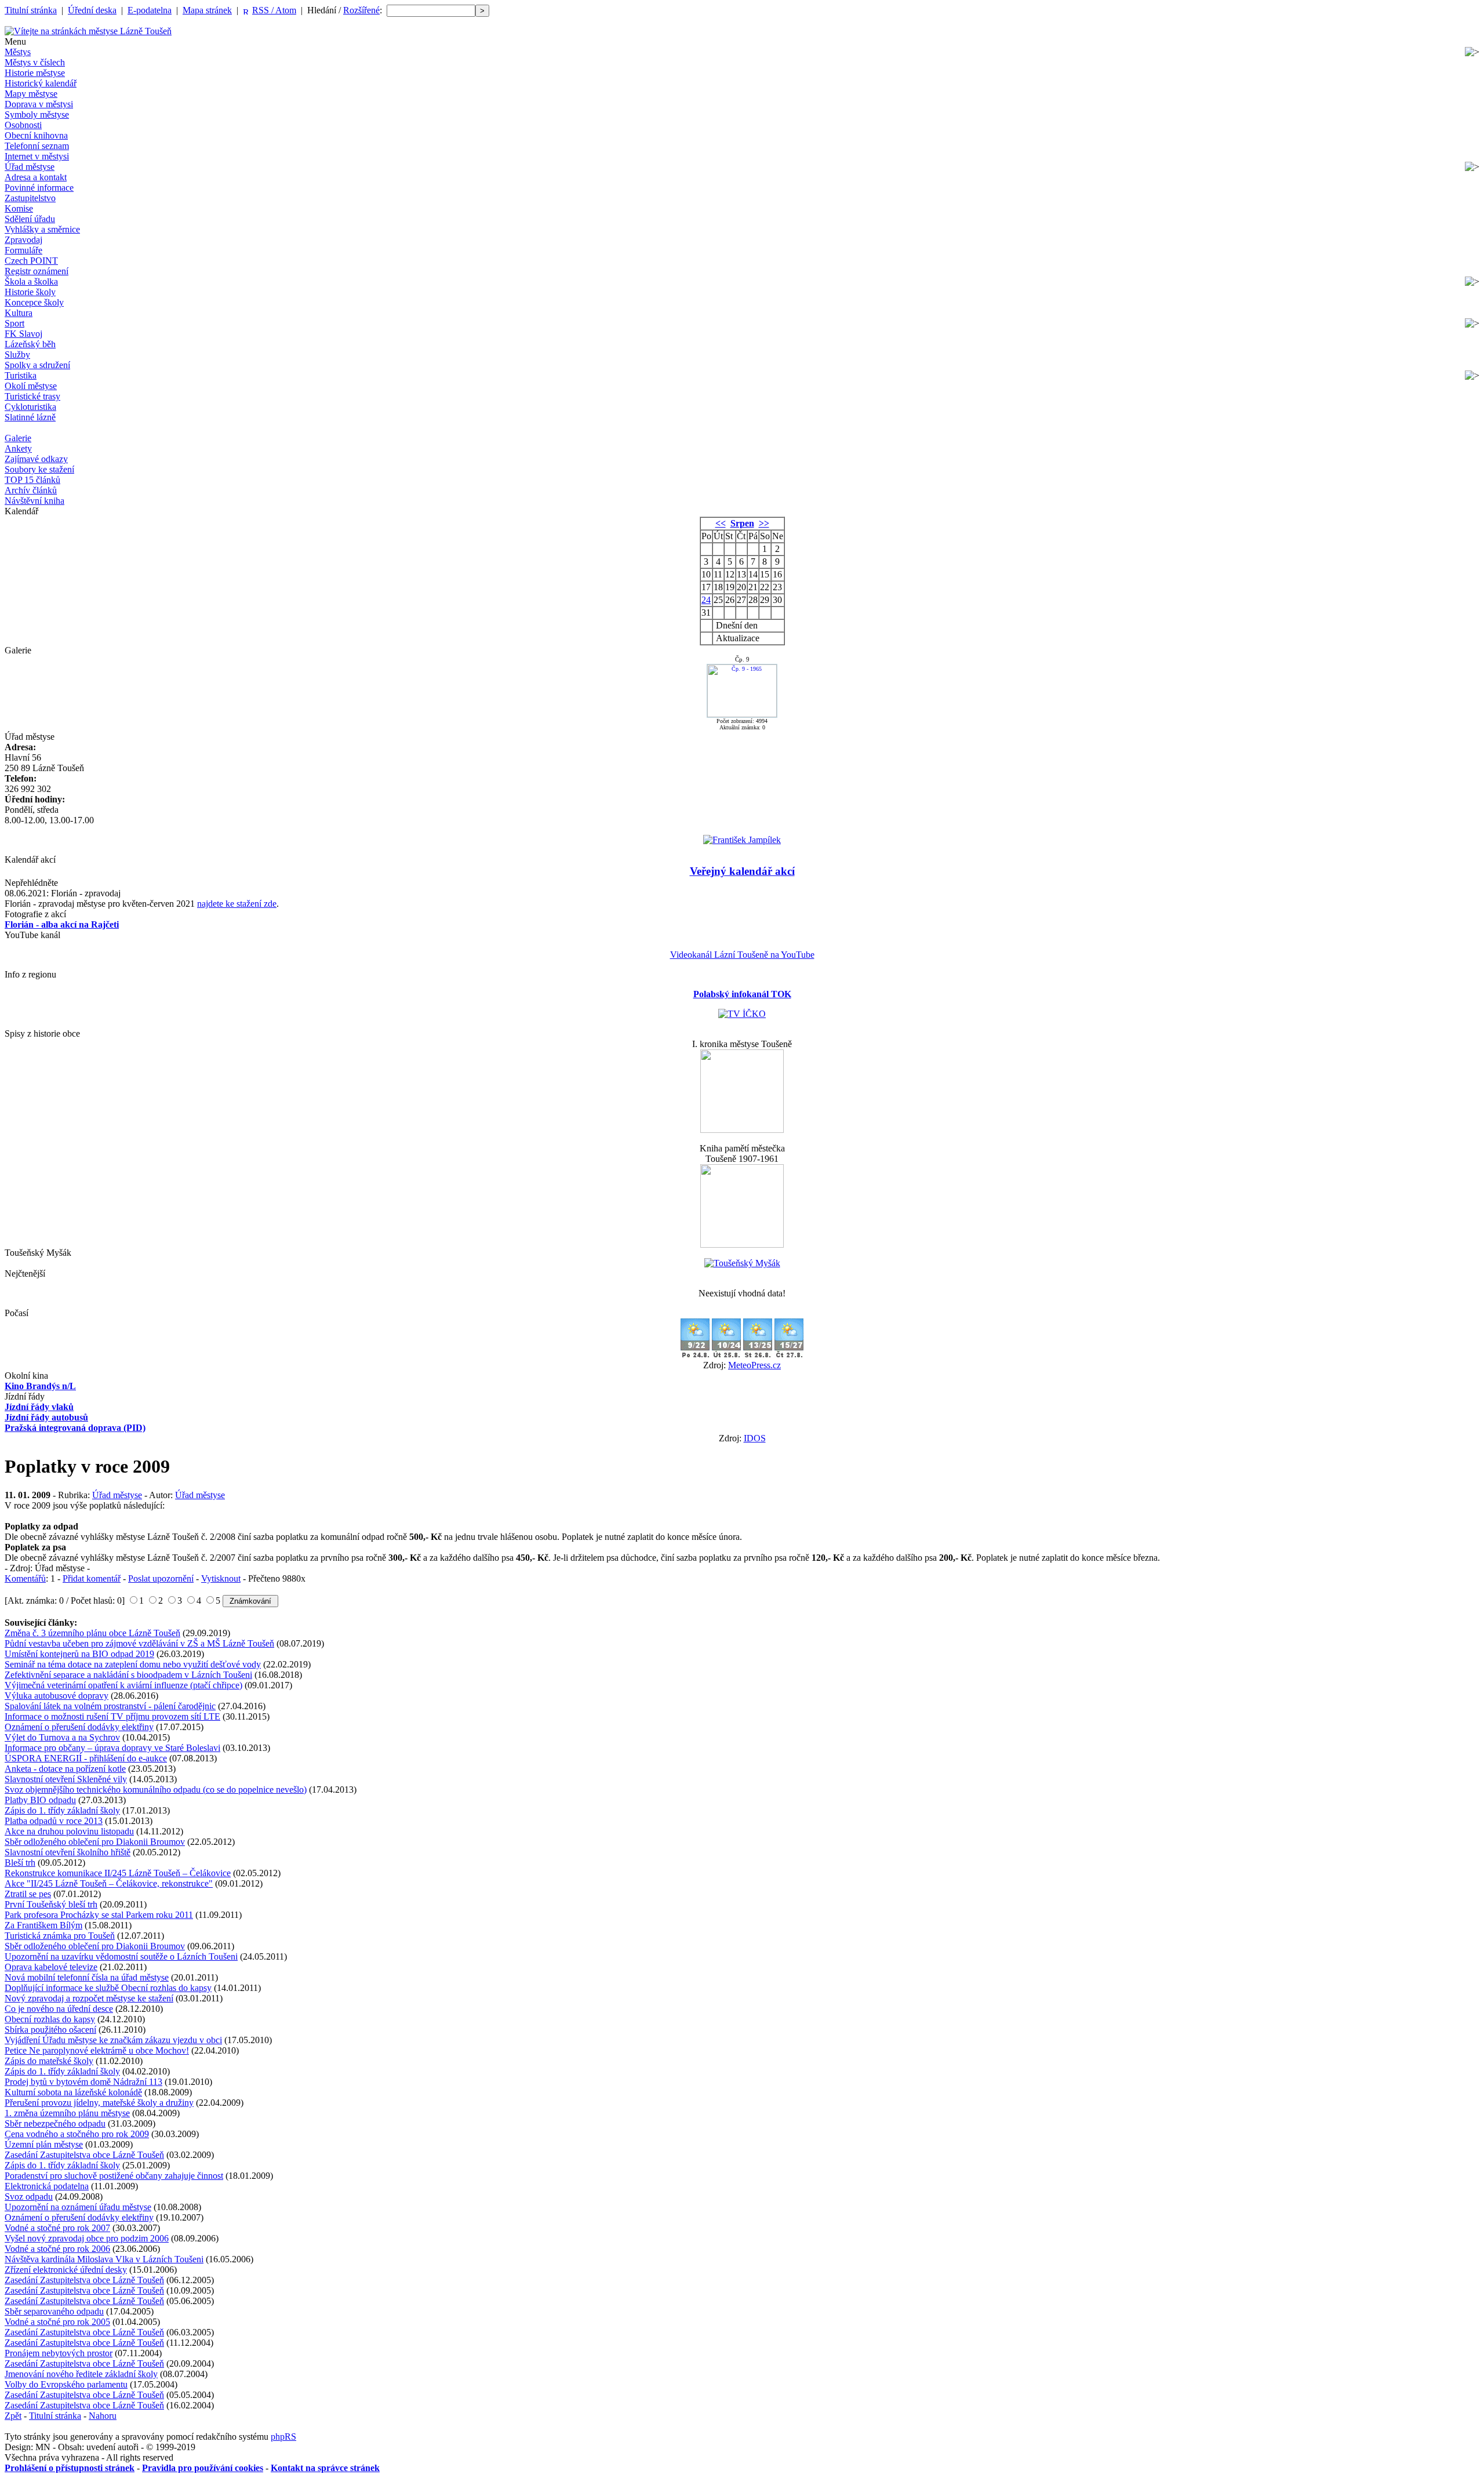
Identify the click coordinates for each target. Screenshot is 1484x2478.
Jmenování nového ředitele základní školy (81, 2374)
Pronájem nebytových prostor (59, 2353)
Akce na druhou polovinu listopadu (69, 1831)
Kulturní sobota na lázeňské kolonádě (73, 2092)
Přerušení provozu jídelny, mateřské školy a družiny (99, 2103)
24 (706, 600)
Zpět (13, 2416)
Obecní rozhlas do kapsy (50, 2019)
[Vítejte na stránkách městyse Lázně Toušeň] (88, 31)
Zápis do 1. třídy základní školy (62, 1810)
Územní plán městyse (44, 2144)
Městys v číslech (35, 62)
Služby (17, 355)
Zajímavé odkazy (36, 459)
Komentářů (25, 1578)
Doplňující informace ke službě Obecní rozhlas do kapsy (108, 1988)
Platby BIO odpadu (40, 1800)
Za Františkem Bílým (43, 1925)
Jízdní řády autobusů (46, 1417)
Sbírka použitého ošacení (50, 2030)
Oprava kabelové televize (51, 1967)
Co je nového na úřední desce (59, 2009)
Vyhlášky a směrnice (42, 229)
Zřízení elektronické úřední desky (66, 2270)
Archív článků (31, 490)
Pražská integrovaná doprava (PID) (75, 1428)
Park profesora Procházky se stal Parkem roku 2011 (99, 1915)
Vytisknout (221, 1578)
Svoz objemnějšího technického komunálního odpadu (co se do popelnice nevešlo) (156, 1790)
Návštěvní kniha (34, 501)
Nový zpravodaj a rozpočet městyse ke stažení (89, 1998)
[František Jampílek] (742, 840)
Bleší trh (20, 1863)
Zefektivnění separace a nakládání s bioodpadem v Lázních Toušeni (128, 1675)
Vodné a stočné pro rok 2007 (57, 2228)
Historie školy (30, 292)
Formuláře (23, 250)
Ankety (18, 448)
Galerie (18, 438)
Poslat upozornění (161, 1578)
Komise (19, 208)
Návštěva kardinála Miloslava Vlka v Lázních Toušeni (104, 2259)
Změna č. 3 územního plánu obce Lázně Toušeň (92, 1633)
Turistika (21, 375)
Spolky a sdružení (37, 365)
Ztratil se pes (28, 1894)
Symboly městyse (37, 115)
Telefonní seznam (37, 146)
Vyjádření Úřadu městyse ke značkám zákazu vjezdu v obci (113, 2040)
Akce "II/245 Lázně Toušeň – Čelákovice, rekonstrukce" (109, 1883)
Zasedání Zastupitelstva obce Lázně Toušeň (84, 2155)
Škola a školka (31, 281)
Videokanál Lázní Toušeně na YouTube (742, 955)
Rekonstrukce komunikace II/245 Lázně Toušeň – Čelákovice (118, 1873)
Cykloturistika (30, 407)
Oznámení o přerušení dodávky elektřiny (79, 1727)
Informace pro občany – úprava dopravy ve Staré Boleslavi (112, 1748)
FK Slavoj (23, 334)
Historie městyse (35, 73)
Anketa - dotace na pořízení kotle (65, 1769)
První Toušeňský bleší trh (51, 1904)
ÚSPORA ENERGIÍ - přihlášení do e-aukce (86, 1758)
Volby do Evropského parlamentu (66, 2384)
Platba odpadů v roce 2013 (54, 1821)
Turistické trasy (32, 396)
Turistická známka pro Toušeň (60, 1936)
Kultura (19, 313)
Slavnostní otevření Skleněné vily (66, 1779)
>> (764, 523)
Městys (18, 52)
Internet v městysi (37, 156)
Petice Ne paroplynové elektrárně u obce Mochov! (97, 2050)
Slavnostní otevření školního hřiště (68, 1852)
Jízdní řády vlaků (39, 1407)
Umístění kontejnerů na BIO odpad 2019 (79, 1654)
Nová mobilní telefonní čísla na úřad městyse (87, 1977)
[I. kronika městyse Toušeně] (742, 1130)
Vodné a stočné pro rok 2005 (57, 2322)
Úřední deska (92, 10)
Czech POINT (31, 261)
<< (721, 523)
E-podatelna (150, 10)
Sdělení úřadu (30, 219)
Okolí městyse (31, 386)
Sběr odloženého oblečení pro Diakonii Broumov (95, 1842)
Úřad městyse (30, 167)
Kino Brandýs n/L (40, 1386)
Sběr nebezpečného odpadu (55, 2123)
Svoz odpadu (29, 2197)
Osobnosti (23, 125)
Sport (14, 323)
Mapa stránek (207, 10)
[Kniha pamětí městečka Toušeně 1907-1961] (742, 1245)
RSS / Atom (274, 10)
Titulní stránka (31, 10)
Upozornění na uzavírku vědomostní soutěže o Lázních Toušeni (121, 1956)
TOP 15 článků (32, 480)
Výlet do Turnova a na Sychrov (62, 1737)
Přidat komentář (92, 1578)
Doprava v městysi (39, 104)
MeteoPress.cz (754, 1365)
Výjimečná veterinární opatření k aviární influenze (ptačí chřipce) (123, 1685)
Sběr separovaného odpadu (54, 2311)
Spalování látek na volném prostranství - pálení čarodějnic (110, 1706)
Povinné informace (39, 188)
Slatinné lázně (30, 417)
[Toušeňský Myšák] (742, 1263)
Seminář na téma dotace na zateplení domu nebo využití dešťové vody (133, 1664)
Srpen (742, 523)
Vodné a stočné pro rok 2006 (57, 2249)
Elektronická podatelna (47, 2186)
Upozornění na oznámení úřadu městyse (78, 2207)
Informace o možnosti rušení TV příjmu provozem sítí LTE (112, 1716)
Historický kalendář (41, 83)
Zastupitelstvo (30, 198)
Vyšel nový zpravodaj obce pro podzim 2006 (87, 2238)
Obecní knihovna (36, 135)
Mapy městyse (31, 94)
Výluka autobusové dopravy (57, 1696)
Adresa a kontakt (36, 177)
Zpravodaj (23, 240)
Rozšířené (361, 10)
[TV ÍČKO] (742, 1014)
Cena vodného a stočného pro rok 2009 (77, 2134)
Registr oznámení (37, 271)
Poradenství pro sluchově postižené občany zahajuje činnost (114, 2176)
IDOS (755, 1438)
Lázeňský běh (30, 344)
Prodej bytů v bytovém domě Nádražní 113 (83, 2082)
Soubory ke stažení (39, 469)
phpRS (283, 2437)
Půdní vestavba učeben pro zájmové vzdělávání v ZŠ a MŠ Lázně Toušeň (139, 1643)
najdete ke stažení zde (237, 904)
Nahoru (103, 2416)
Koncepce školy (34, 302)
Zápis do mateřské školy (49, 2061)
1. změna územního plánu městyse (67, 2113)
